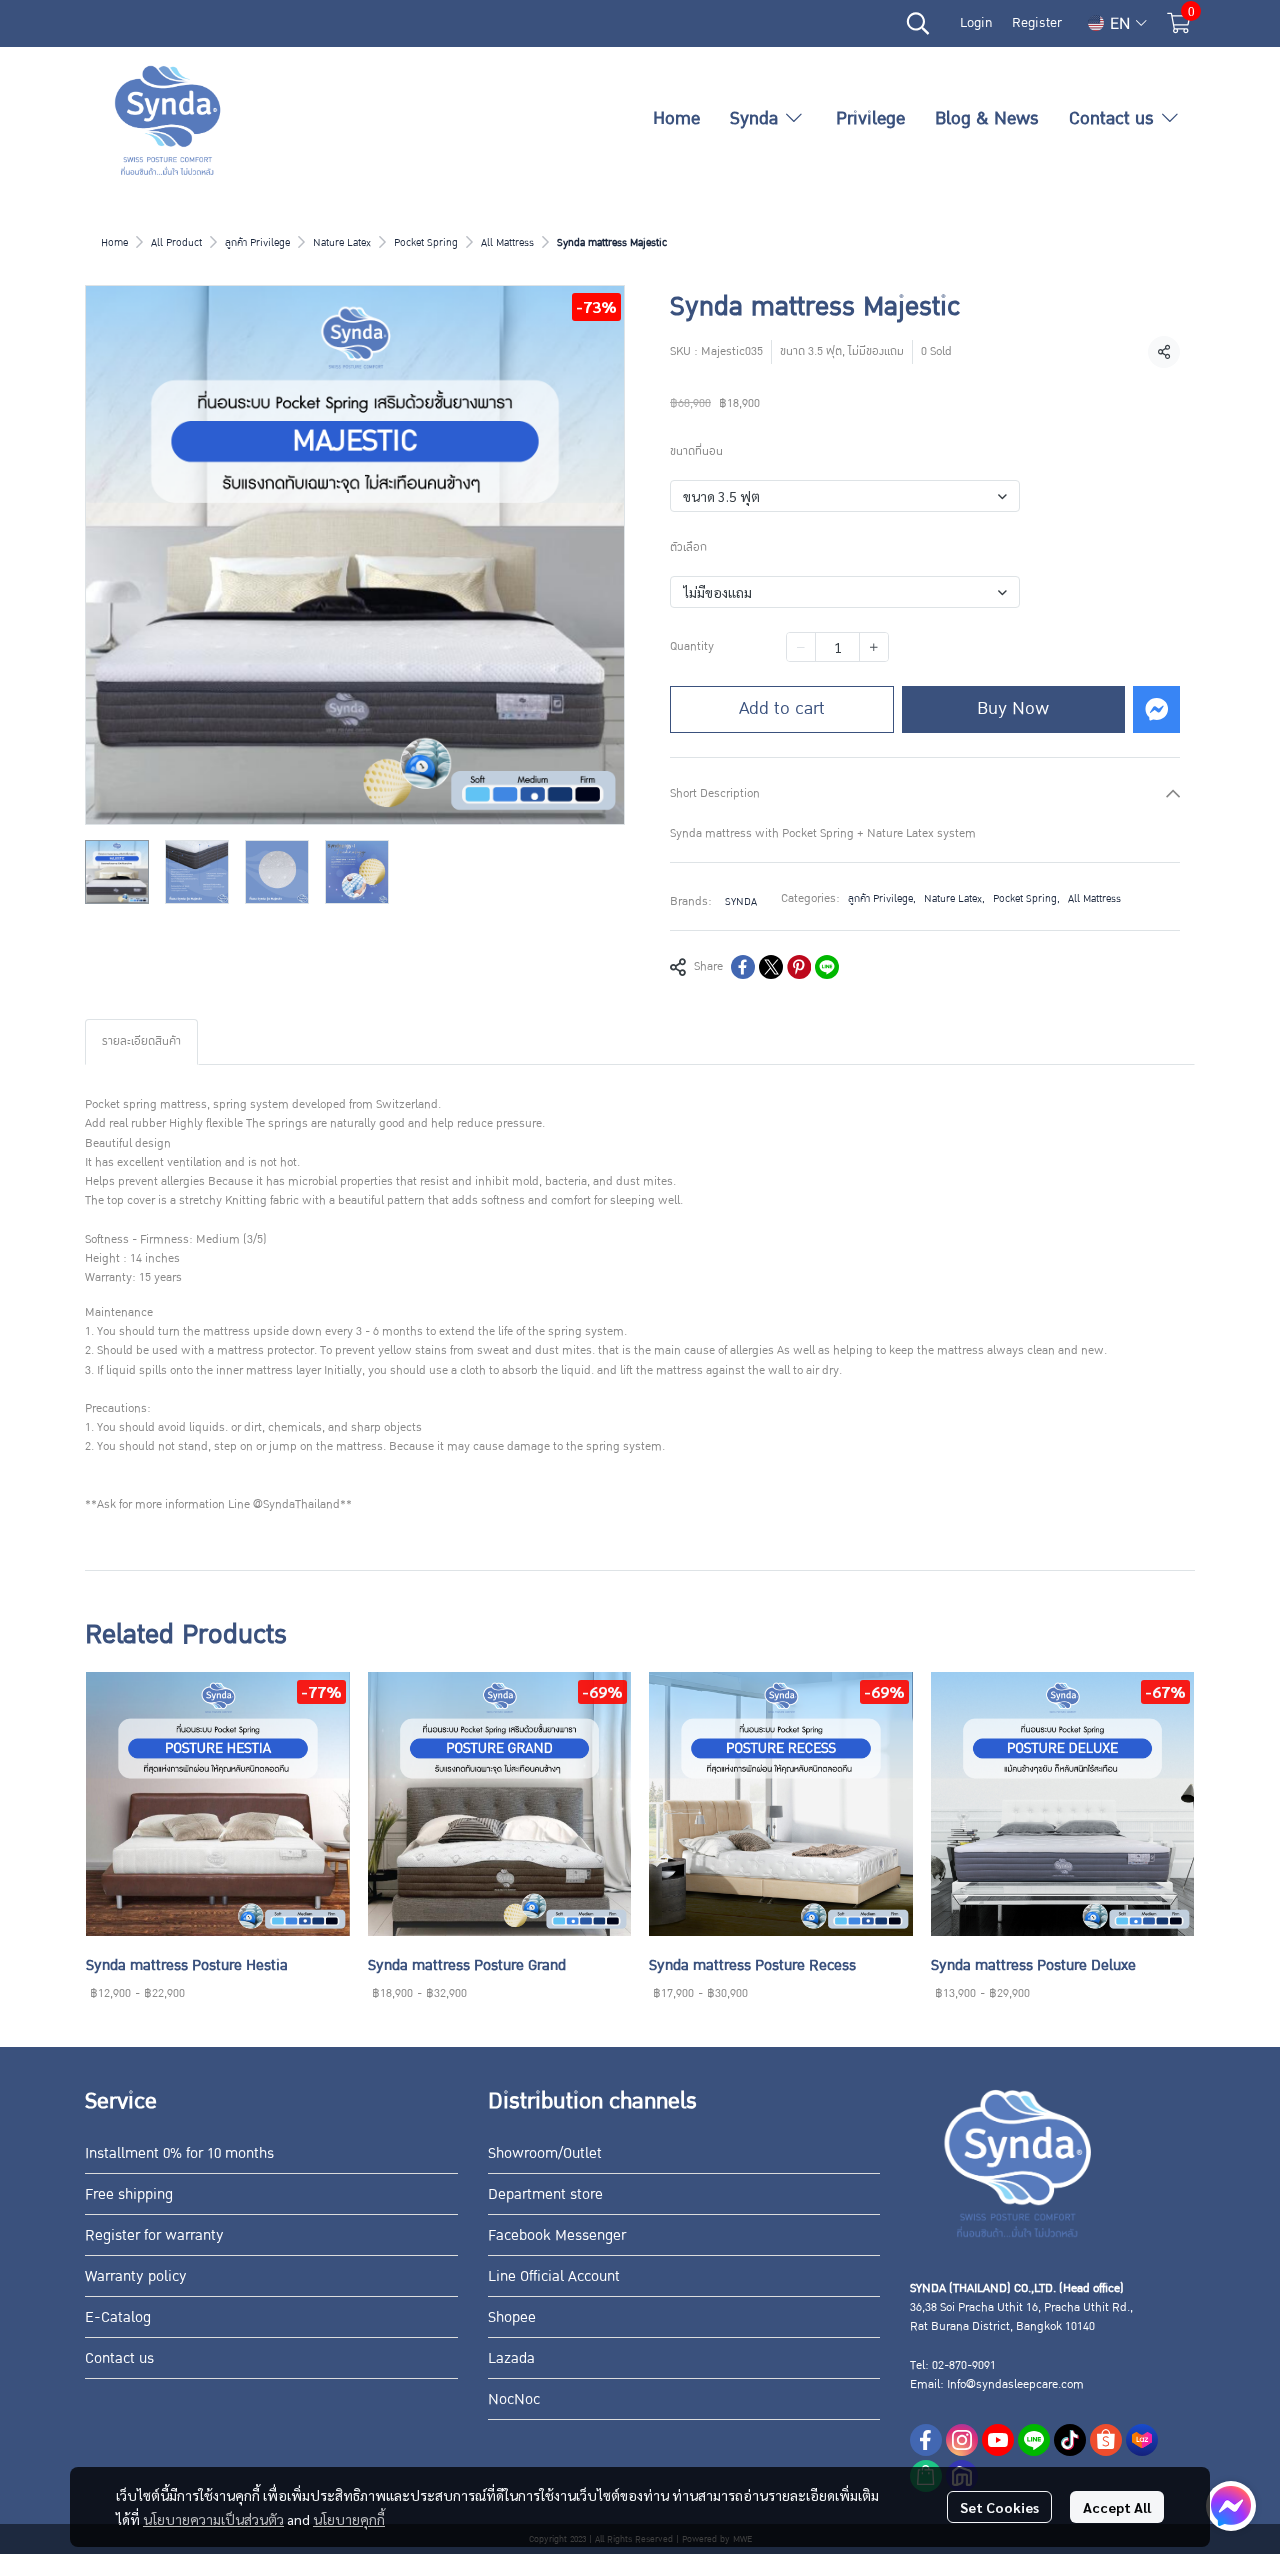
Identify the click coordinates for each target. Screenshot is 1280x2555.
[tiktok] (1070, 2440)
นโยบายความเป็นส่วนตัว (213, 2519)
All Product (176, 242)
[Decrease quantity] (801, 647)
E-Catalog (118, 2317)
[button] (918, 23)
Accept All (1117, 2507)
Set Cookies (999, 2507)
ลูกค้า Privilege (257, 242)
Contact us (119, 2358)
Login (976, 23)
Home (114, 242)
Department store (545, 2194)
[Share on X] (771, 967)
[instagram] (962, 2440)
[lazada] (1142, 2440)
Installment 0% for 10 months (179, 2153)
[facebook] (926, 2440)
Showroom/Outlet (545, 2153)
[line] (1034, 2440)
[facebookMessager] (1231, 2506)
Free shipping (129, 2194)
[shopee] (1106, 2440)
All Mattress (507, 242)
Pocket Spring (426, 242)
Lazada (511, 2358)
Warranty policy (136, 2276)
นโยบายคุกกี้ (349, 2519)
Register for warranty (154, 2235)
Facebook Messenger (557, 2235)
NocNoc (514, 2399)
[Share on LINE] (827, 967)
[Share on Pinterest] (799, 967)
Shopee (512, 2317)
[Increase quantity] (874, 647)
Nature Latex (342, 242)
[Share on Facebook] (743, 967)
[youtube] (998, 2440)
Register (1037, 23)
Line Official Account (554, 2276)
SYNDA (741, 901)
